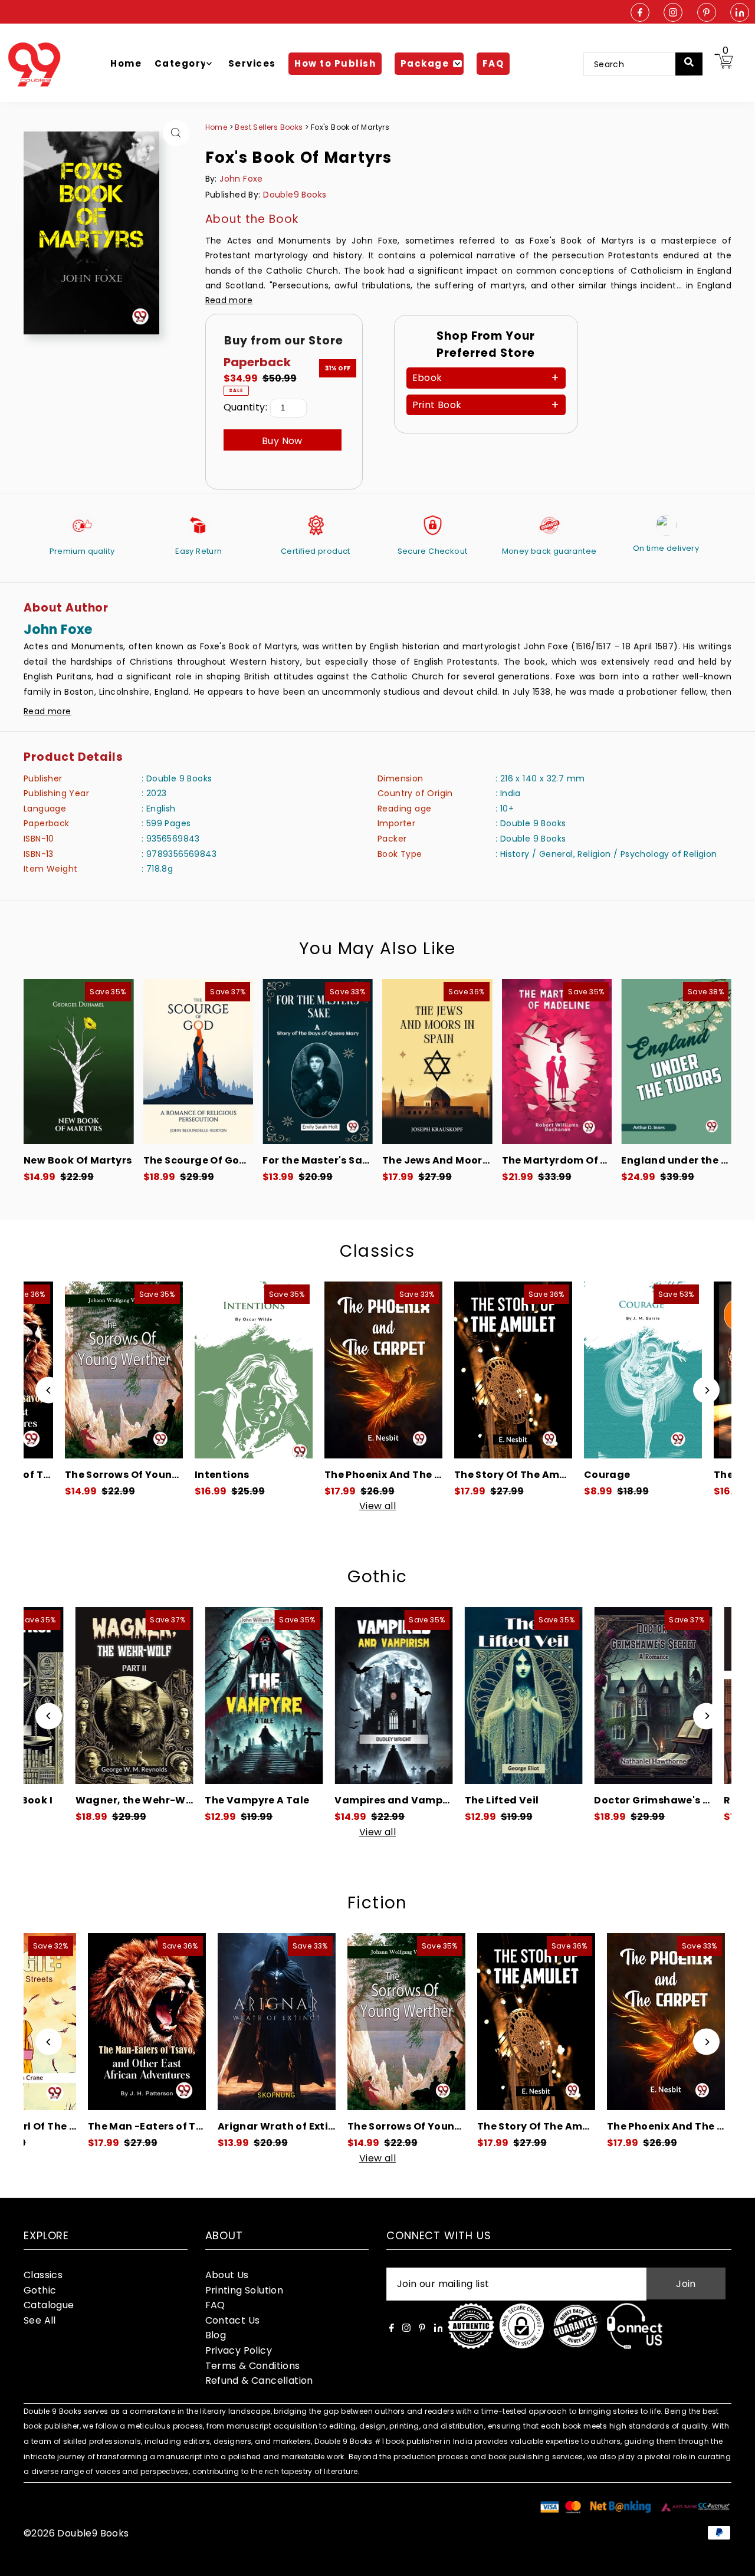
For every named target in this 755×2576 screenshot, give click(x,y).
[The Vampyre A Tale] (147, 1696)
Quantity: (246, 407)
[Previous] (49, 1390)
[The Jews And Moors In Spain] (437, 1062)
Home (216, 127)
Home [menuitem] (126, 63)
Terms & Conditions (253, 2366)
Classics (377, 1251)
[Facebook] (640, 13)
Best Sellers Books (270, 127)
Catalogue (49, 2305)
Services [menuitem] (252, 63)
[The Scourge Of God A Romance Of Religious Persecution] (198, 1062)
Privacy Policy (239, 2350)
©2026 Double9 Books (76, 2533)
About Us (227, 2275)
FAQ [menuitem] (493, 63)
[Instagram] (673, 13)
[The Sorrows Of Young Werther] (284, 2022)
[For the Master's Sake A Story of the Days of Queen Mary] (318, 1062)
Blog (216, 2335)
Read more (229, 300)
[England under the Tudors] (676, 1062)
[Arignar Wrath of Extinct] (154, 2022)
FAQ (215, 2305)
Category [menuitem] (181, 63)
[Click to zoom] (176, 133)
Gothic (377, 1577)
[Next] (706, 1390)
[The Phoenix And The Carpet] (277, 1370)
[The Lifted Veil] (406, 1696)
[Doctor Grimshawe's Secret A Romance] (536, 1696)
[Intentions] (147, 1370)
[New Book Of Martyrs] (79, 1062)
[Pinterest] (707, 13)
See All (40, 2320)
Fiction (377, 1903)
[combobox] (637, 64)
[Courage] (536, 1370)
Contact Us (233, 2320)
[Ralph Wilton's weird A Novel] (666, 1696)
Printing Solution (244, 2290)
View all (377, 1506)
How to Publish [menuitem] (335, 63)
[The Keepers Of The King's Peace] (666, 1370)
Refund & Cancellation (259, 2380)
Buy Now (282, 441)
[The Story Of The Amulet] (406, 1370)
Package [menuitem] (425, 63)
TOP (734, 2560)
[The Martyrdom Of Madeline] (557, 1062)
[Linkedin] (740, 13)
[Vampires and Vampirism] (277, 1696)
